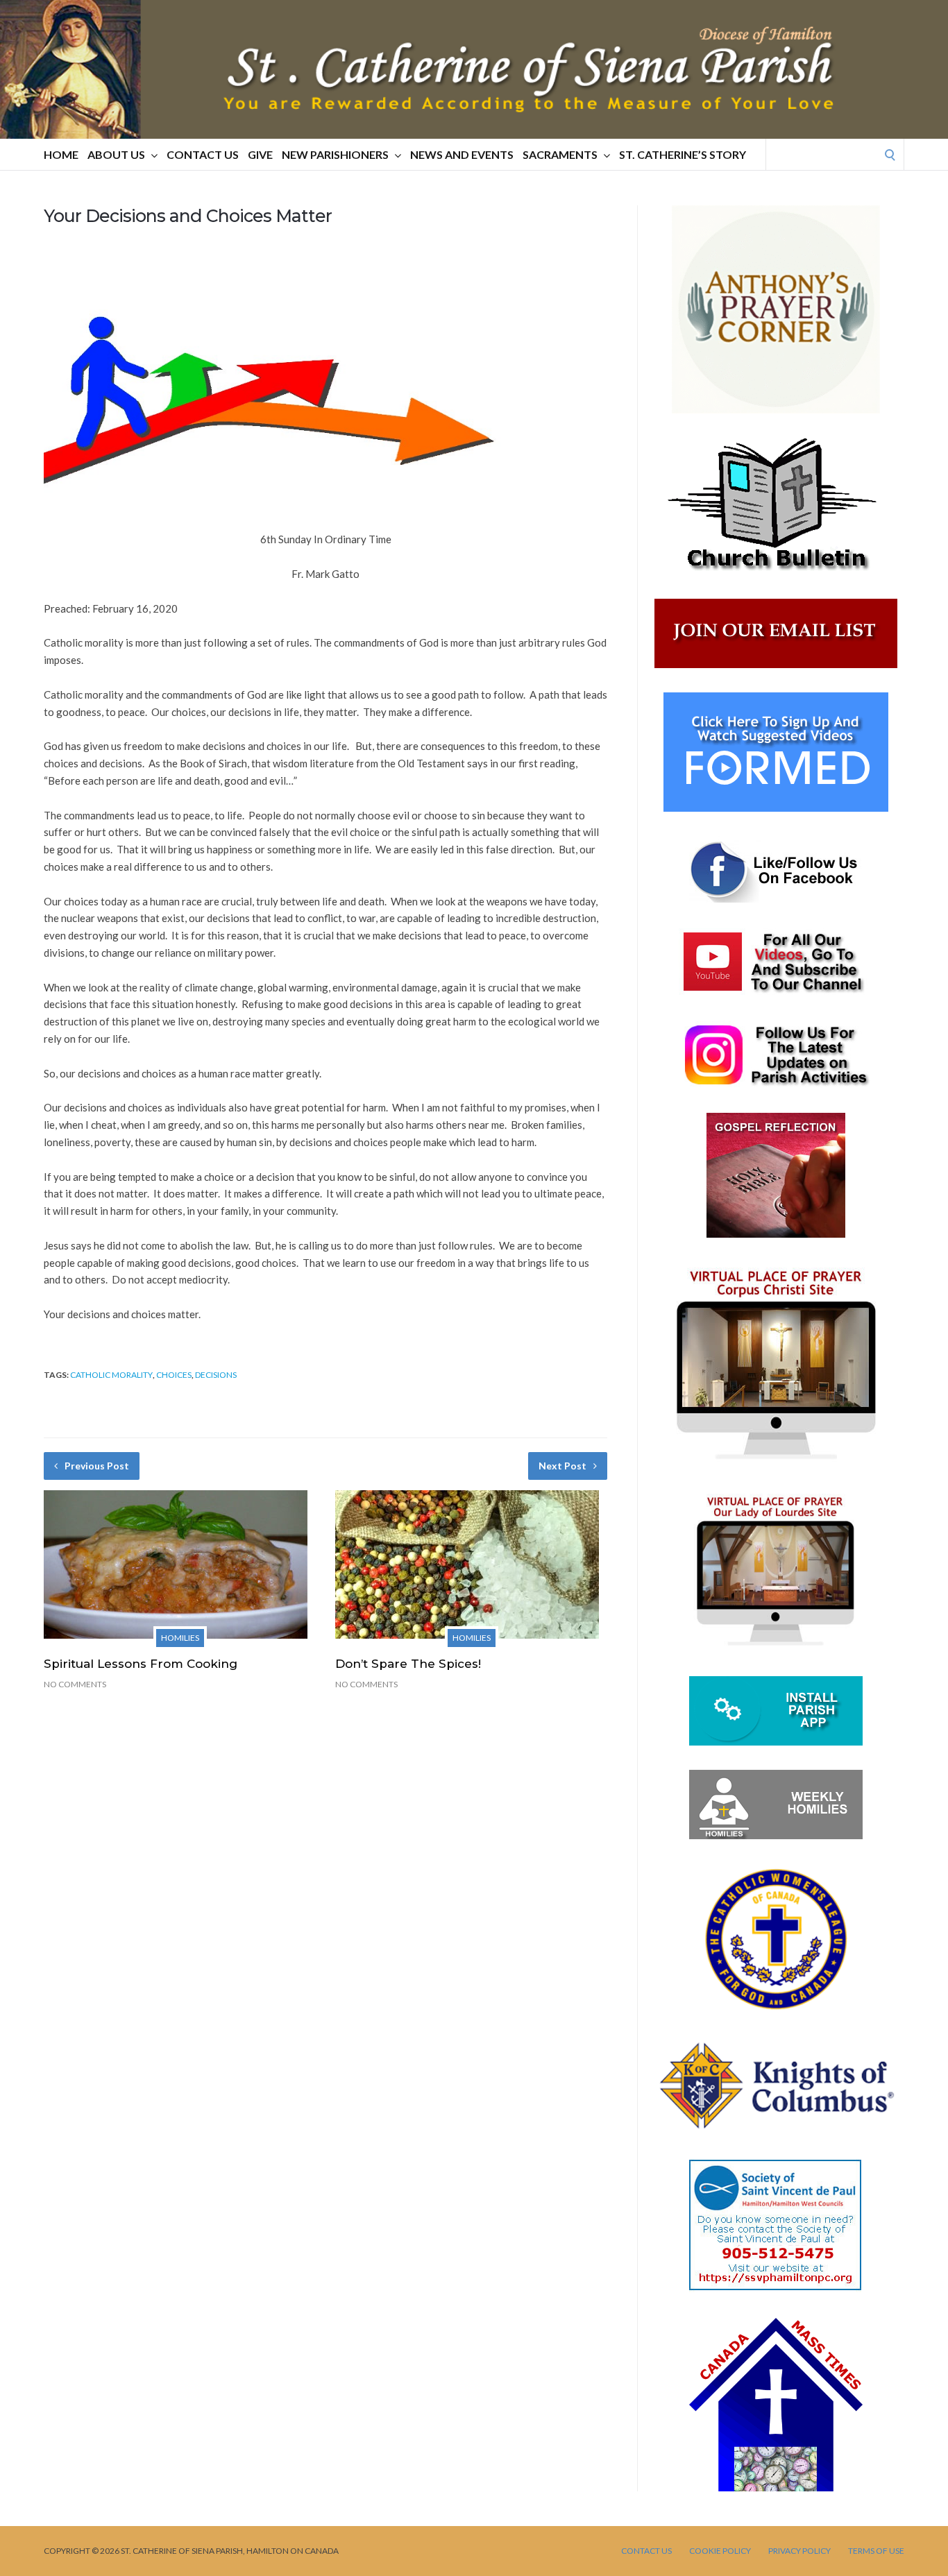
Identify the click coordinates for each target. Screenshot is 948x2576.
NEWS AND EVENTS (462, 154)
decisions (216, 1375)
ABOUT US (116, 154)
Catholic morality (111, 1375)
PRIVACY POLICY (799, 2551)
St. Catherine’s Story (683, 154)
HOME (61, 154)
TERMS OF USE (876, 2551)
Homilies (180, 1638)
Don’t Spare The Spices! (408, 1664)
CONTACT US (203, 154)
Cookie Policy (720, 2551)
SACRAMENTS (560, 154)
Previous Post (97, 1466)
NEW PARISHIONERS (335, 154)
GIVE (260, 154)
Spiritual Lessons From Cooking (141, 1664)
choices (174, 1375)
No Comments (75, 1684)
